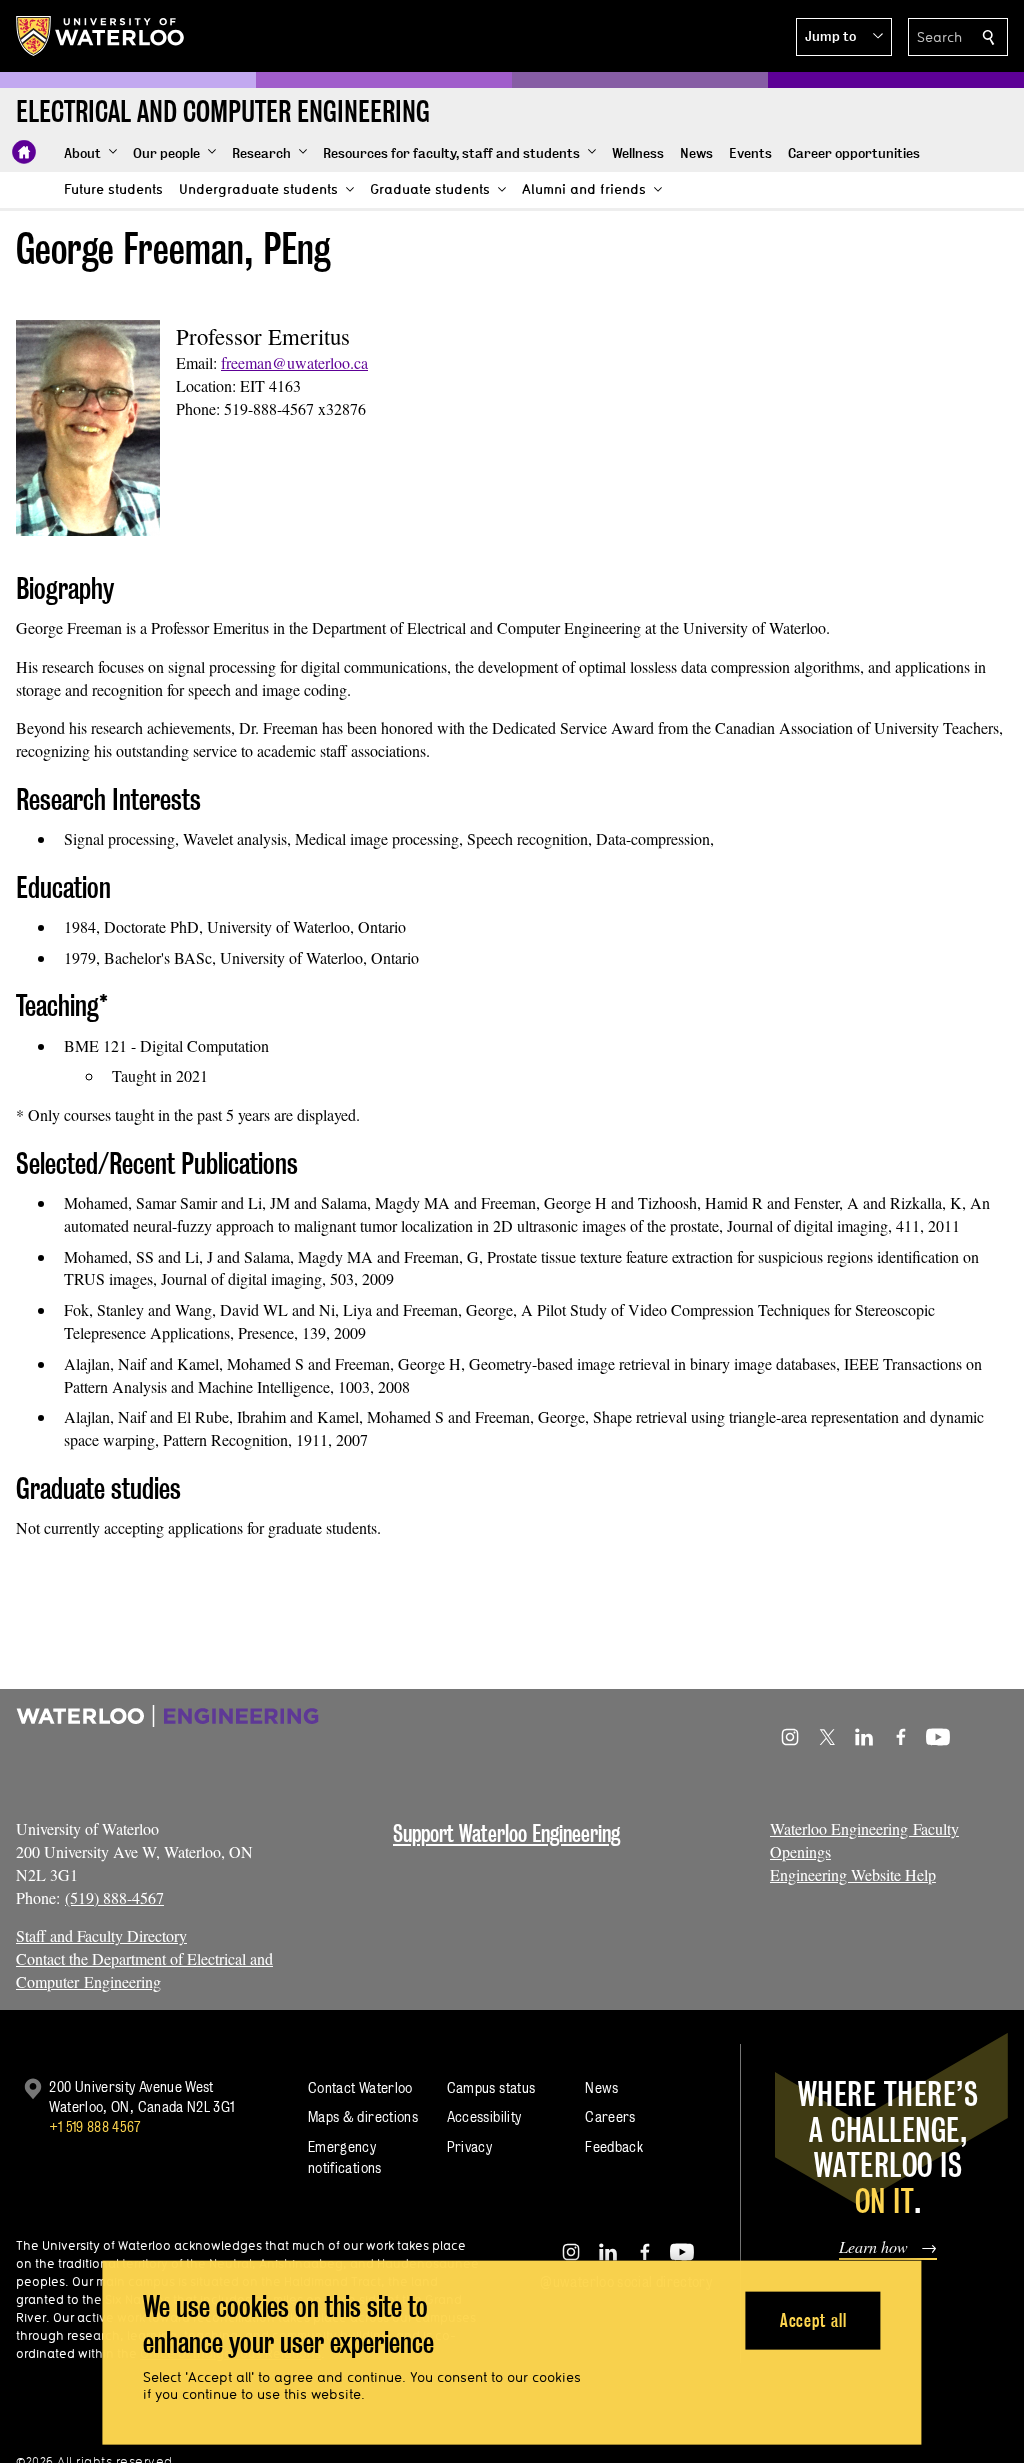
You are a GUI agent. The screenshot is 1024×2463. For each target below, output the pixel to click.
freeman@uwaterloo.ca (294, 362)
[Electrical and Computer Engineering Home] (24, 152)
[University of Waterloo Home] (101, 36)
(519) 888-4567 (114, 1897)
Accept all (813, 2319)
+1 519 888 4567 (95, 2126)
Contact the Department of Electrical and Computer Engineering (144, 1970)
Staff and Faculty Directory (101, 1935)
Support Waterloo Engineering (506, 1833)
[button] (844, 37)
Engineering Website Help (853, 1874)
